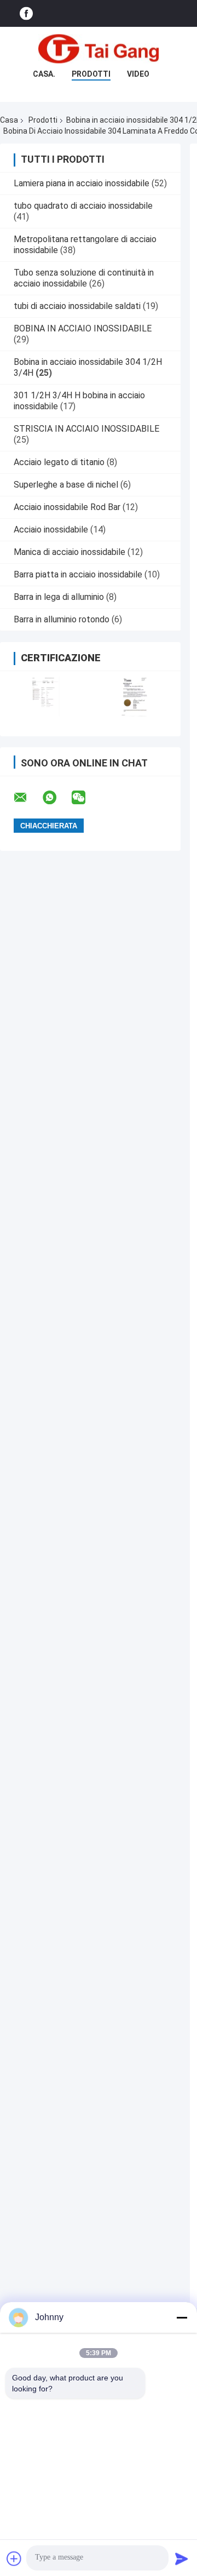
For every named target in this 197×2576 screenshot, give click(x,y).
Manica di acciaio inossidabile (69, 552)
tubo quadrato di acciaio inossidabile (83, 206)
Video (138, 74)
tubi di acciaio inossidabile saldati (77, 306)
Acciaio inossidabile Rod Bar (67, 507)
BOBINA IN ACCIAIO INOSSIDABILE (83, 328)
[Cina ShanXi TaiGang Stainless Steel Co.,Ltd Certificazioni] (45, 697)
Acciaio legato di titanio (59, 462)
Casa (9, 120)
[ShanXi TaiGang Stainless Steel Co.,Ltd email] (27, 798)
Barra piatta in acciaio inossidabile (78, 574)
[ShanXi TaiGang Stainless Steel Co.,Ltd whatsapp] (56, 798)
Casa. (44, 74)
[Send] (182, 2558)
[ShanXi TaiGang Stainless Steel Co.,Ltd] (99, 49)
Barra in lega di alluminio (59, 597)
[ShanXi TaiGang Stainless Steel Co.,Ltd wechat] (85, 798)
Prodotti (91, 74)
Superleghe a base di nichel (66, 485)
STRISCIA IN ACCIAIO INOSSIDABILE (86, 429)
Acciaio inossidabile (51, 529)
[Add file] (14, 2558)
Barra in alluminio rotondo (62, 619)
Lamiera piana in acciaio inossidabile (82, 183)
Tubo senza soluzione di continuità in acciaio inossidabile (84, 278)
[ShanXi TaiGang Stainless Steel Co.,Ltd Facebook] (26, 13)
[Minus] (182, 2317)
